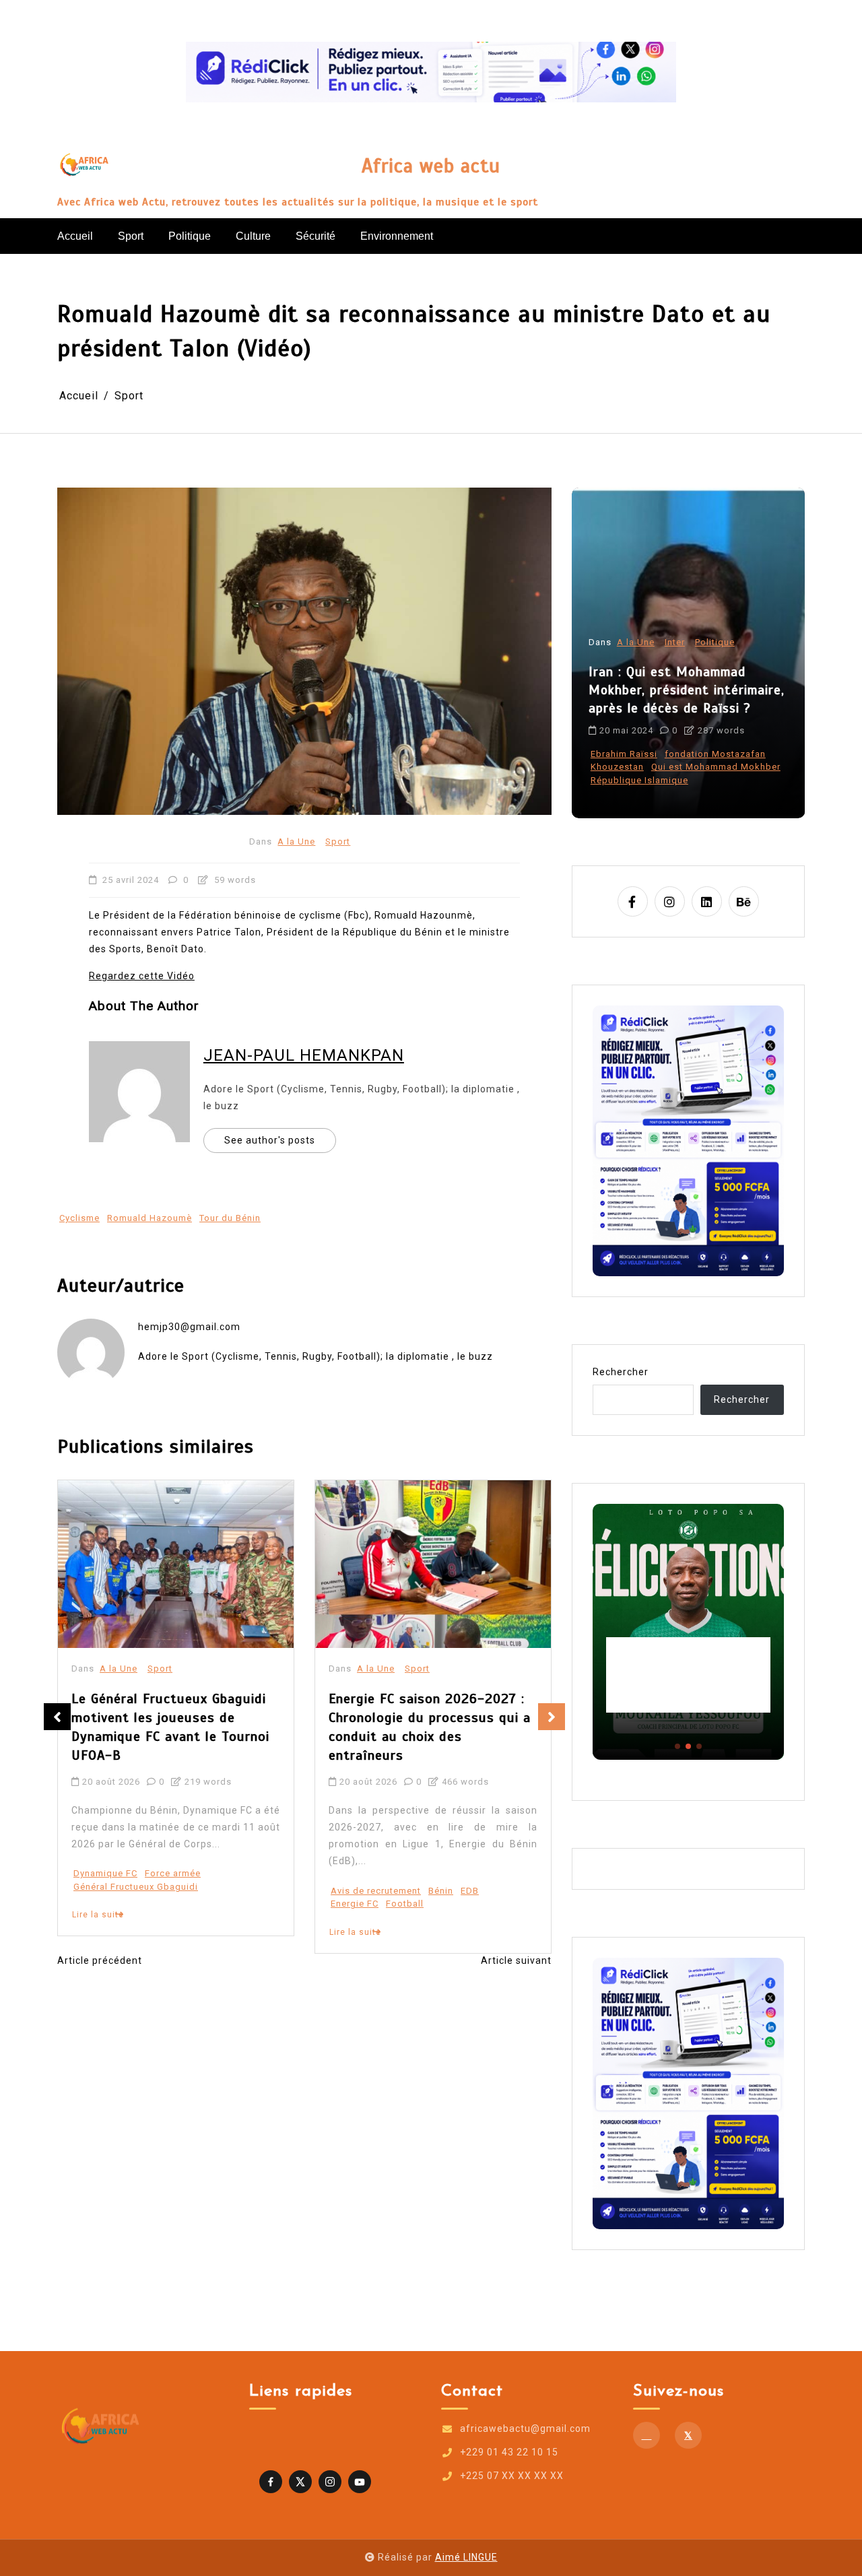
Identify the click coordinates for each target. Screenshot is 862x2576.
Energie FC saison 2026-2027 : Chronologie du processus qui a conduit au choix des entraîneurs (172, 1727)
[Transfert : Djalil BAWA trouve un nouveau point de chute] (433, 1564)
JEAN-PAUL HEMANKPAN (304, 1055)
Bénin (184, 1891)
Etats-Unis (614, 780)
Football (147, 1904)
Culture (253, 236)
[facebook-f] (633, 901)
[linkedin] (707, 901)
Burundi (405, 1853)
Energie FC (97, 1904)
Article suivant (516, 1960)
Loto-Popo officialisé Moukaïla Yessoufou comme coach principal (688, 1675)
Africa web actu (431, 166)
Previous (57, 1717)
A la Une (296, 841)
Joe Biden (667, 780)
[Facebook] (646, 2435)
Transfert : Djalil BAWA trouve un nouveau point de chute (425, 1708)
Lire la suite (98, 1932)
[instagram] (670, 901)
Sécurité (316, 236)
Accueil (75, 236)
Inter (675, 668)
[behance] (744, 901)
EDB (212, 1891)
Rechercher (621, 1372)
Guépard (449, 1853)
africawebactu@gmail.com (525, 2429)
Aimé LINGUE (466, 2557)
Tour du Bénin (230, 1218)
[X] (688, 2435)
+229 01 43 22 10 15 (509, 2452)
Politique (190, 236)
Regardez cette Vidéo (142, 976)
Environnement (397, 236)
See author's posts (270, 1140)
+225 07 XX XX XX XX (512, 2476)
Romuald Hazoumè (150, 1218)
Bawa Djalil (356, 1853)
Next (552, 1717)
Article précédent (100, 1960)
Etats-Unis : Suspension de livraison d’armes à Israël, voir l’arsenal (682, 716)
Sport (131, 236)
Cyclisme (79, 1218)
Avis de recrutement (119, 1891)
